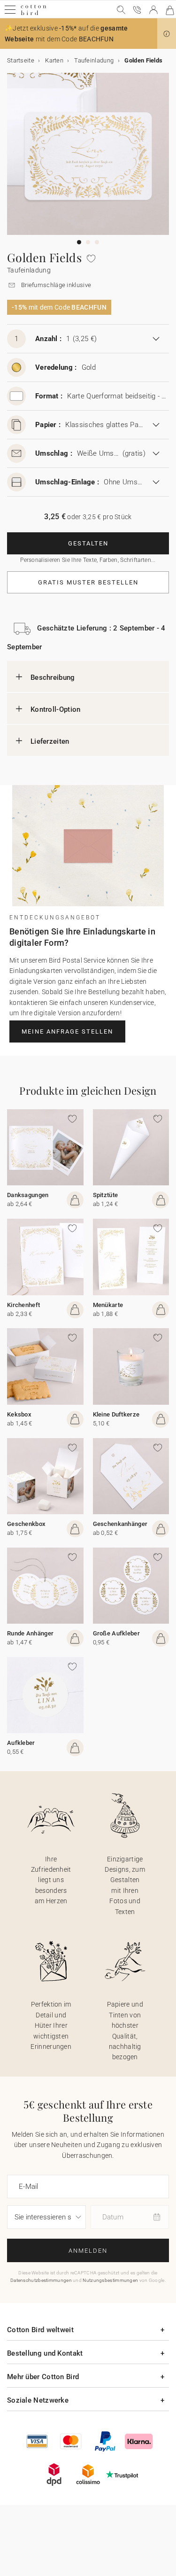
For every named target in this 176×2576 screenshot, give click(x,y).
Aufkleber (21, 1743)
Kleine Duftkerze (116, 1414)
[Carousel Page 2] (88, 242)
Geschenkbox (26, 1524)
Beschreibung (53, 677)
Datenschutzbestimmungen (41, 2280)
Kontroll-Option (56, 709)
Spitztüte (106, 1195)
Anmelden (88, 2251)
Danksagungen (28, 1195)
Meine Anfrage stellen (67, 1031)
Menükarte (108, 1305)
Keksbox (19, 1414)
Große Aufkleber (117, 1633)
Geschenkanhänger (120, 1524)
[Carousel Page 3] (97, 242)
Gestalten (88, 543)
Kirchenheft (23, 1305)
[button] (167, 34)
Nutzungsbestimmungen (110, 2280)
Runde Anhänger (30, 1633)
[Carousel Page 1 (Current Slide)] (79, 242)
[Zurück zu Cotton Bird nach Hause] (34, 14)
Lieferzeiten (50, 741)
